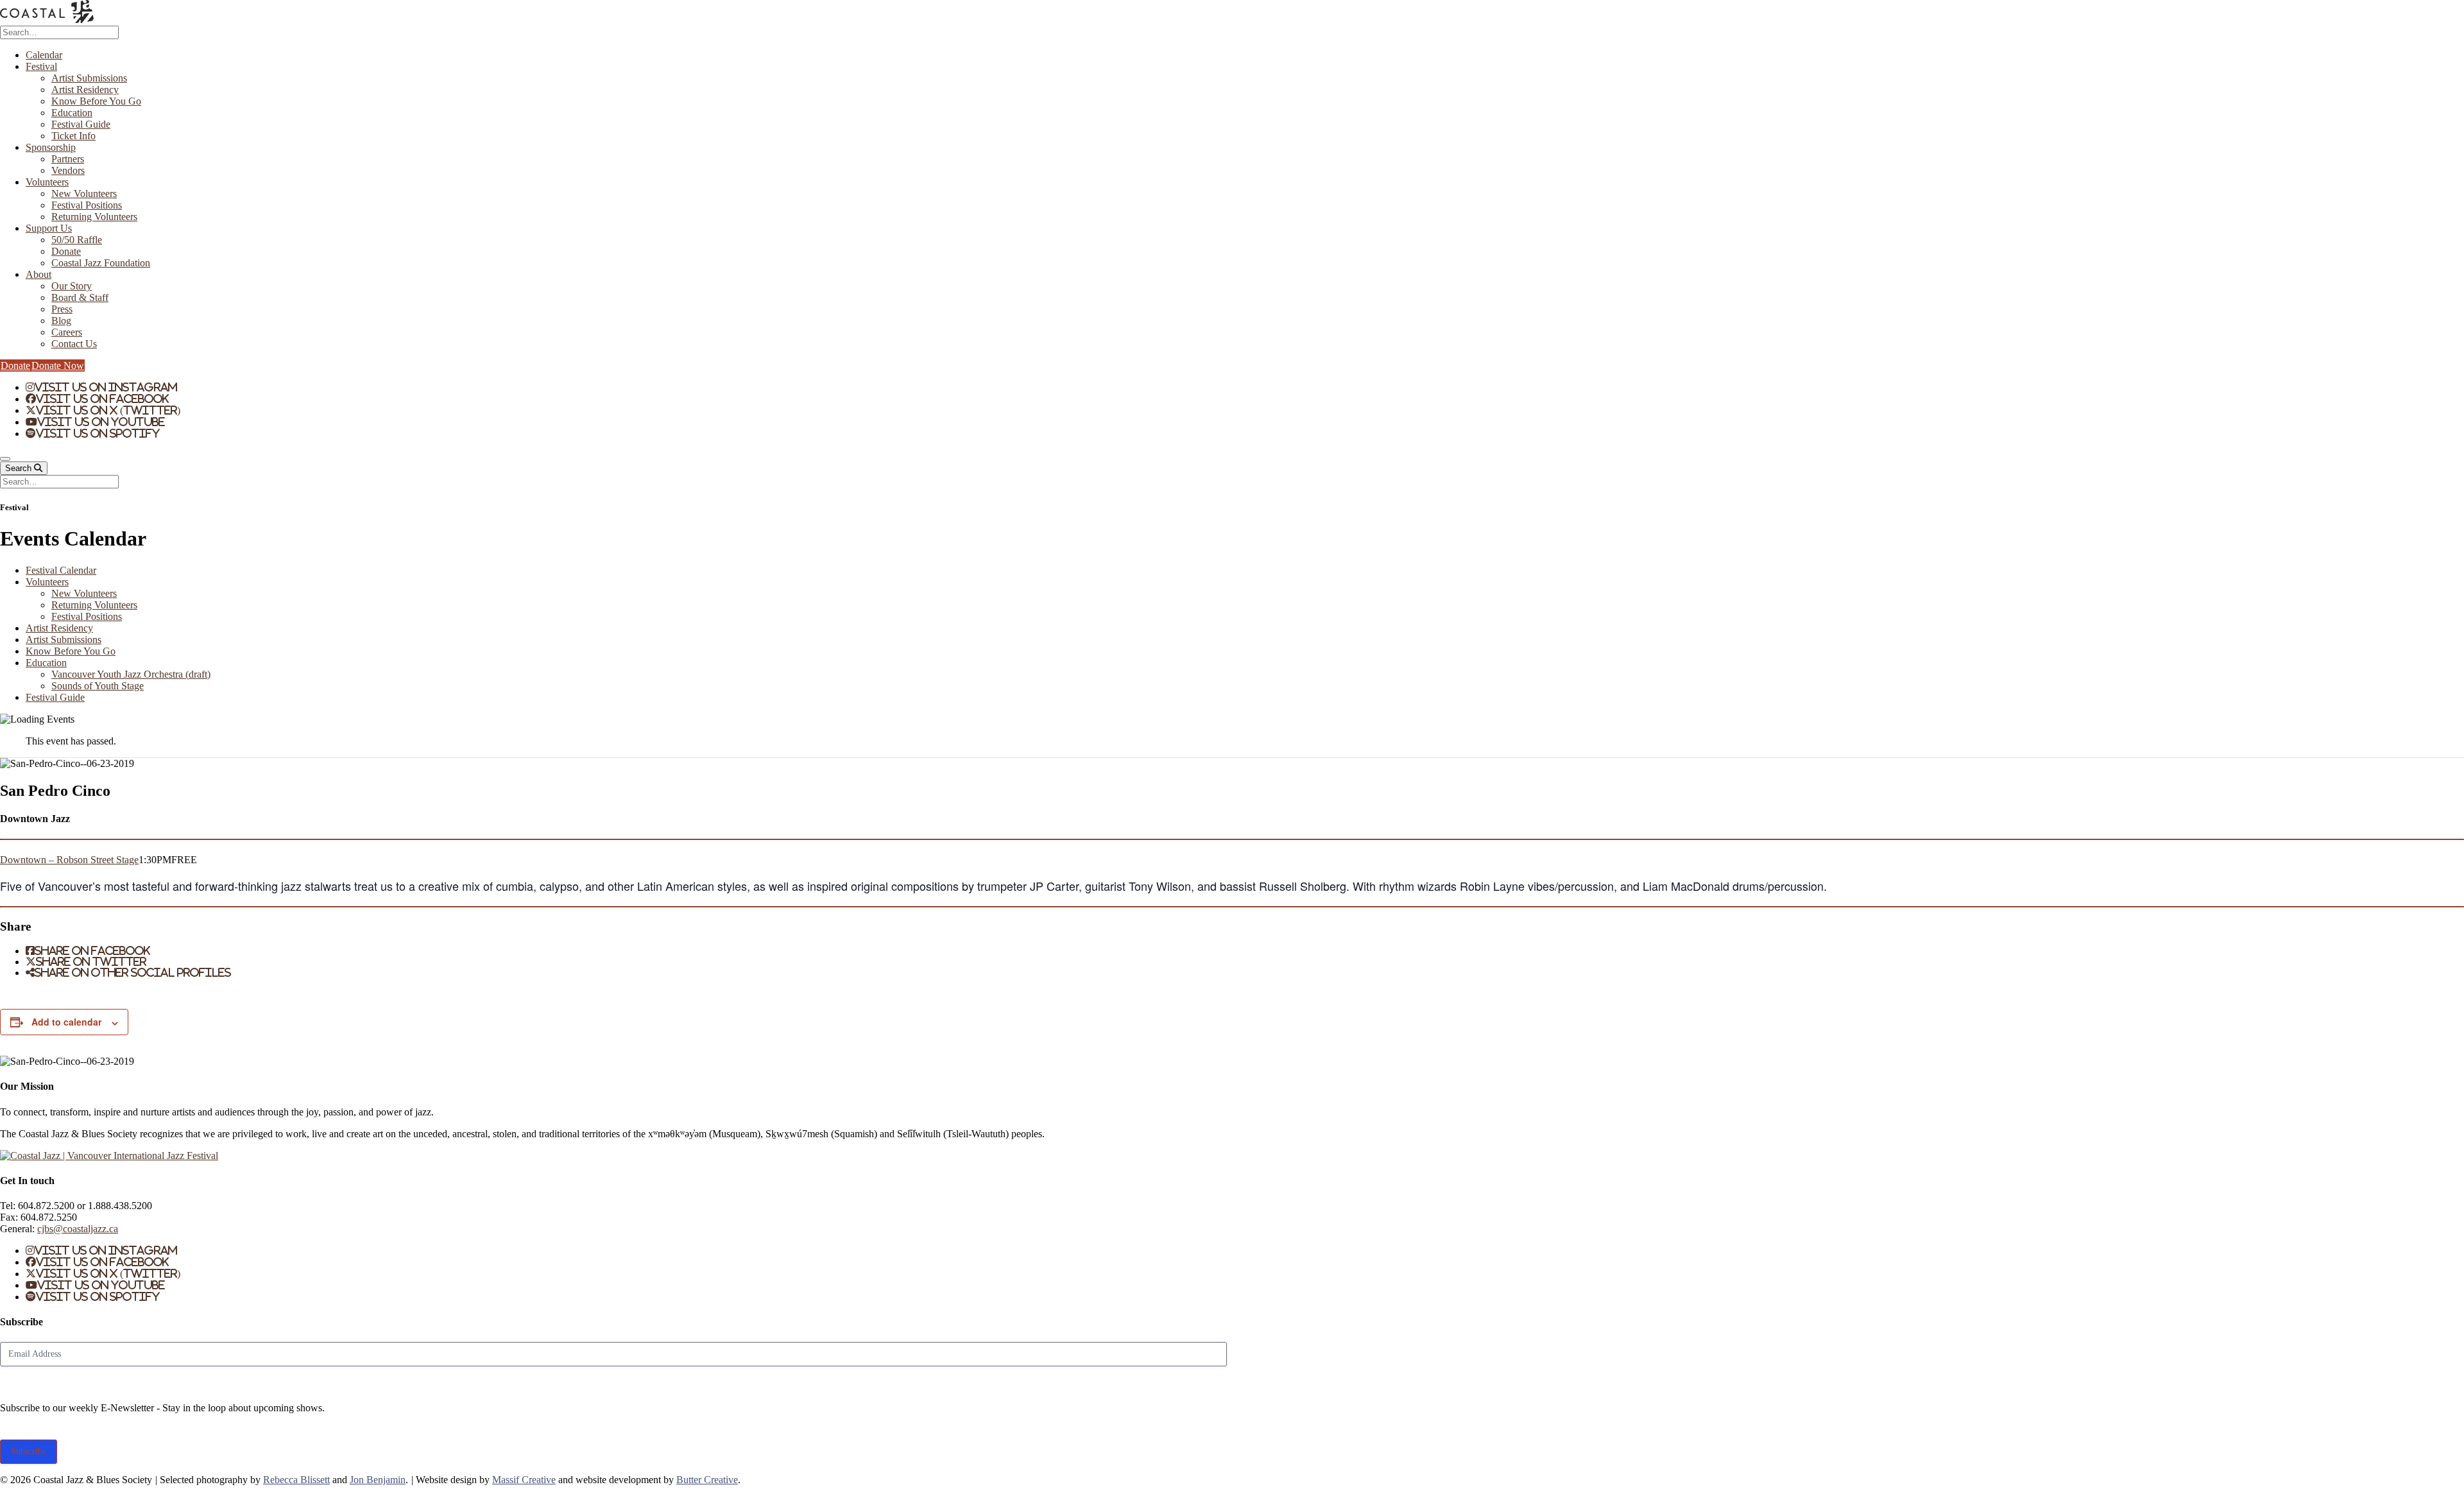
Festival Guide (81, 124)
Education (72, 113)
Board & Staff (80, 297)
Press (62, 309)
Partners (68, 159)
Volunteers (47, 182)
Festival (41, 66)
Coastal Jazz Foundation (101, 263)
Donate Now (58, 365)
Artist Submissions (89, 78)
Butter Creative (707, 1480)
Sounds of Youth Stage (98, 686)
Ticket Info (73, 136)
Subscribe (29, 1451)
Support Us (49, 228)
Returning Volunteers (94, 217)
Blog (61, 321)
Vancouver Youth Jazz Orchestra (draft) (131, 674)
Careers (67, 332)
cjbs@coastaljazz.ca (78, 1229)
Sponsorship (51, 147)
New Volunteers (84, 193)
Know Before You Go (96, 101)
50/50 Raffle (77, 240)
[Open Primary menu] (5, 459)
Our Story (72, 286)
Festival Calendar (61, 570)
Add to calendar (66, 1022)
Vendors (68, 170)
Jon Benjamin (378, 1480)
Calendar (44, 55)
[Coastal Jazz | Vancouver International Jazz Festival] (47, 20)
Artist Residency (85, 90)
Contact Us (74, 344)
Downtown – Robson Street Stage (69, 860)
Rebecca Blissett (296, 1480)
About (38, 274)
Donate (66, 251)
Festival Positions (87, 205)
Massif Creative (524, 1480)
